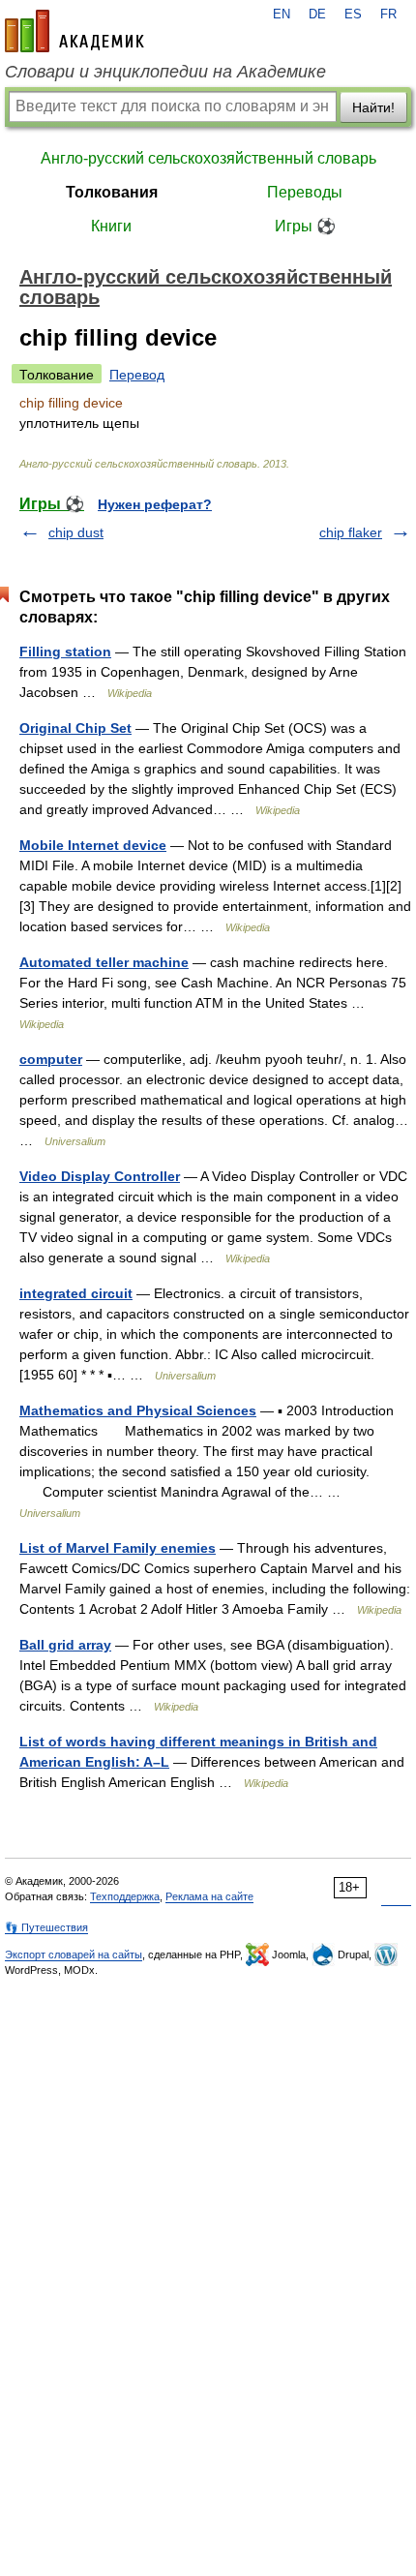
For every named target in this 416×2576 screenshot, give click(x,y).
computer (51, 1059)
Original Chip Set (75, 728)
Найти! (373, 107)
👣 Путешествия (46, 1927)
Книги (111, 226)
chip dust (76, 532)
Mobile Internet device (93, 845)
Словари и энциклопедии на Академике (165, 72)
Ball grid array (65, 1645)
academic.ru (74, 31)
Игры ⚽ (305, 226)
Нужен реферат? (155, 504)
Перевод (137, 375)
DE (317, 15)
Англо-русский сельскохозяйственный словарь (208, 158)
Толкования (112, 192)
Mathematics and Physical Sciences (138, 1410)
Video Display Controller (100, 1176)
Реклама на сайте (209, 1896)
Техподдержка (125, 1896)
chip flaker (351, 532)
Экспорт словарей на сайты (74, 1955)
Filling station (65, 652)
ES (353, 15)
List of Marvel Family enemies (118, 1548)
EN (282, 15)
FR (388, 15)
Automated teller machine (104, 962)
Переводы (305, 192)
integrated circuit (76, 1293)
